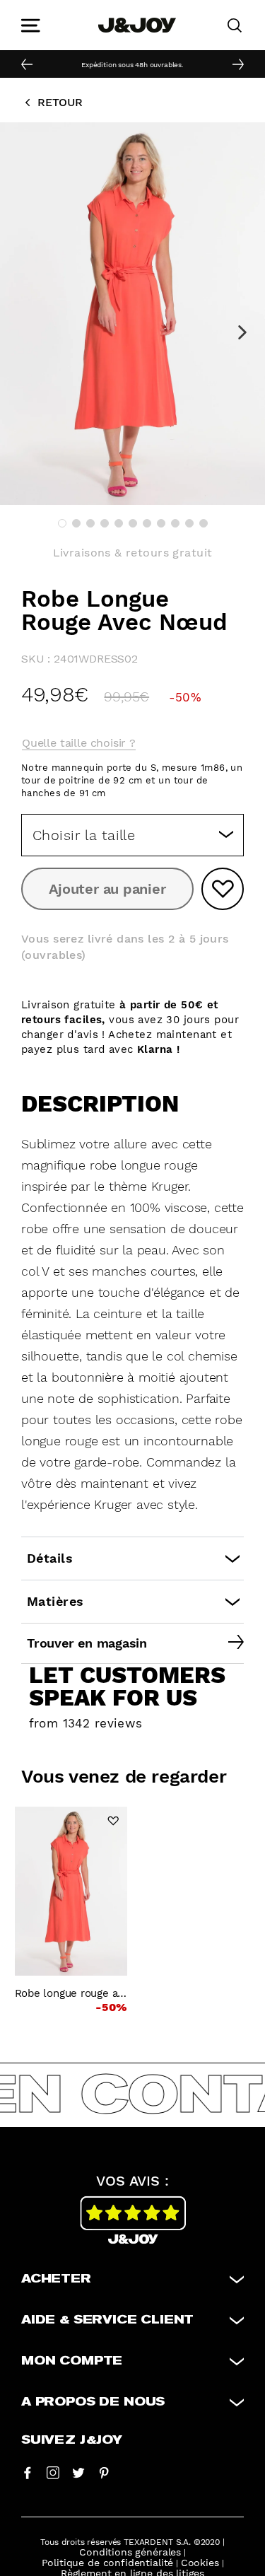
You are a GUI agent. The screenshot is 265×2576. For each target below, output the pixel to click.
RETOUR (60, 102)
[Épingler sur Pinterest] (104, 2472)
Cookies (200, 2563)
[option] (132, 64)
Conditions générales (130, 2552)
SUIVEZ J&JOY (72, 2440)
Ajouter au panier (107, 889)
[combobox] (132, 835)
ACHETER (56, 2279)
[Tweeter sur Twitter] (78, 2472)
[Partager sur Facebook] (28, 2472)
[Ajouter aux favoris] (223, 889)
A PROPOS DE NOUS (93, 2402)
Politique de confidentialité (108, 2563)
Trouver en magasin (87, 1643)
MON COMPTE (72, 2361)
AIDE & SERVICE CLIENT (107, 2320)
